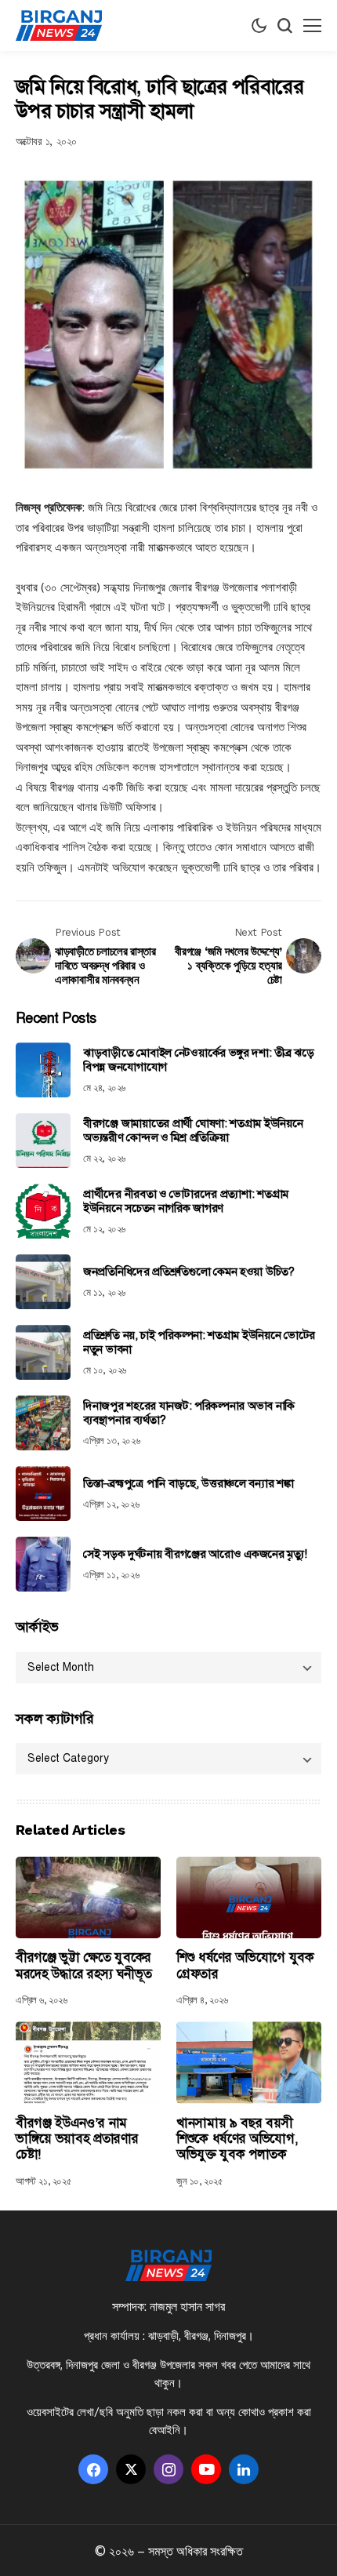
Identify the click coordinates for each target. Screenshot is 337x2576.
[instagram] (168, 2469)
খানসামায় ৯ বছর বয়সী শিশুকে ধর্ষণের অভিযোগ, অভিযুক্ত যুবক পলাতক (237, 2139)
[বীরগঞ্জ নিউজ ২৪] (59, 26)
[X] (131, 2469)
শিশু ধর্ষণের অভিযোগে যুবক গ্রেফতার (245, 1965)
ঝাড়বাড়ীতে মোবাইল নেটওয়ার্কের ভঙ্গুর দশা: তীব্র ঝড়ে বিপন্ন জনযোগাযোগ (199, 1060)
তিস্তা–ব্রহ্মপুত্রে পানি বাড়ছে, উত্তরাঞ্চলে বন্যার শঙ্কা (188, 1483)
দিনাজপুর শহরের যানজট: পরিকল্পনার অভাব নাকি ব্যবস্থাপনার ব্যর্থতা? (189, 1413)
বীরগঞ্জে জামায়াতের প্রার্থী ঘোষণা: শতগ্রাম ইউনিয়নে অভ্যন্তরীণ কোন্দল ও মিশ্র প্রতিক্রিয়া (193, 1130)
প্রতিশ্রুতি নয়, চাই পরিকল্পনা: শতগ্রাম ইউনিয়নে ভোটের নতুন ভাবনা (199, 1342)
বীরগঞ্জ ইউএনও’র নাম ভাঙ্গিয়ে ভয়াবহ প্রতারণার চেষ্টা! (77, 2139)
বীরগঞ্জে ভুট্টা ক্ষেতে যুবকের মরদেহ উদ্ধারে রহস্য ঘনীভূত (83, 1965)
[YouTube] (206, 2469)
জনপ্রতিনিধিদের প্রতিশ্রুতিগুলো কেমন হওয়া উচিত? (189, 1272)
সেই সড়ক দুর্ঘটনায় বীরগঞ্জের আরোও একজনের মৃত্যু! (195, 1554)
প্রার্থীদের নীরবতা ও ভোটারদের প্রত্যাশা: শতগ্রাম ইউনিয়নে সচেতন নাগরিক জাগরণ (186, 1201)
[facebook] (93, 2469)
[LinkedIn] (244, 2469)
